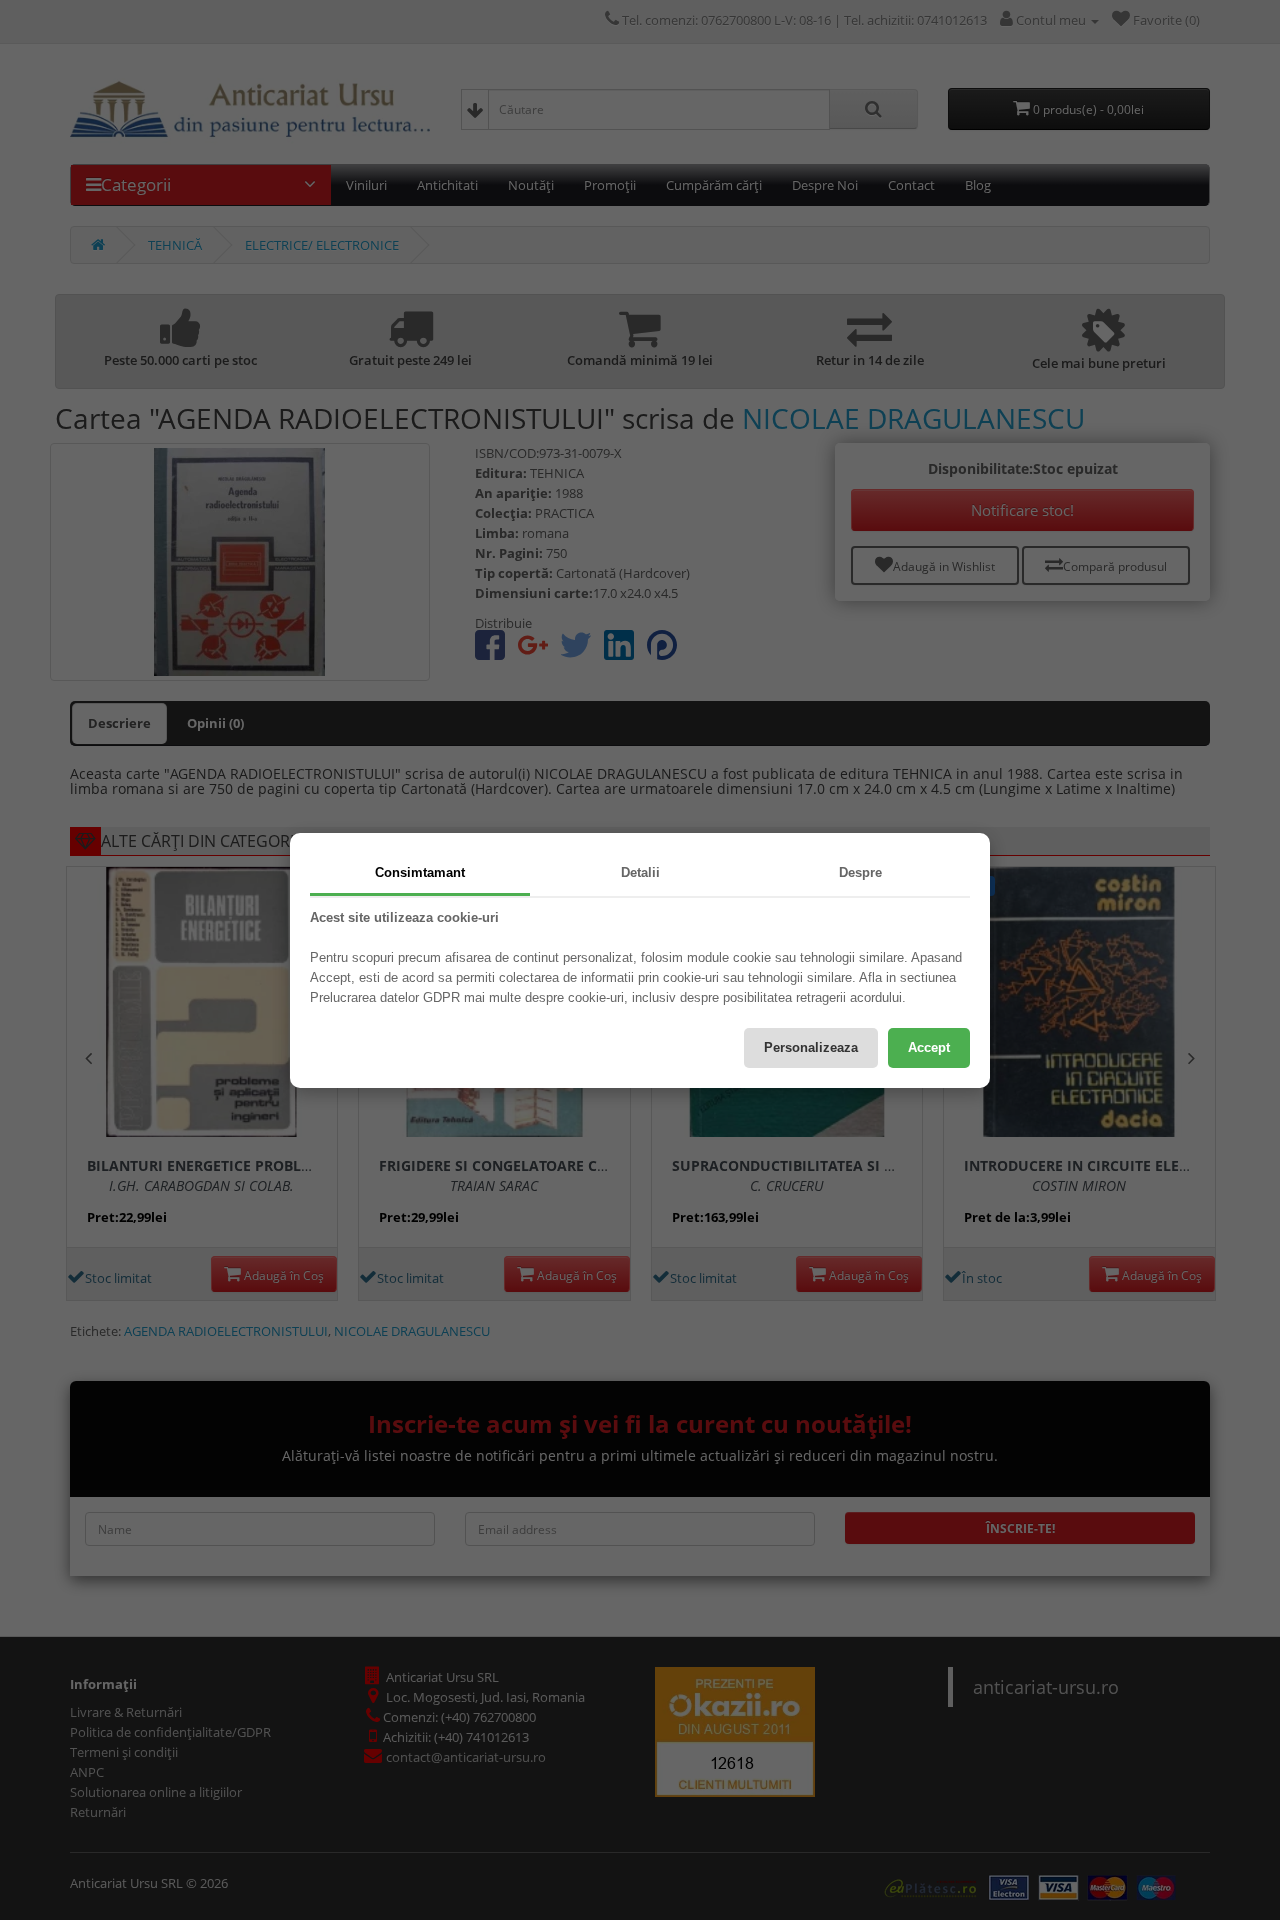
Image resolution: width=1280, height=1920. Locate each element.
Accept (929, 1047)
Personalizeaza (811, 1047)
